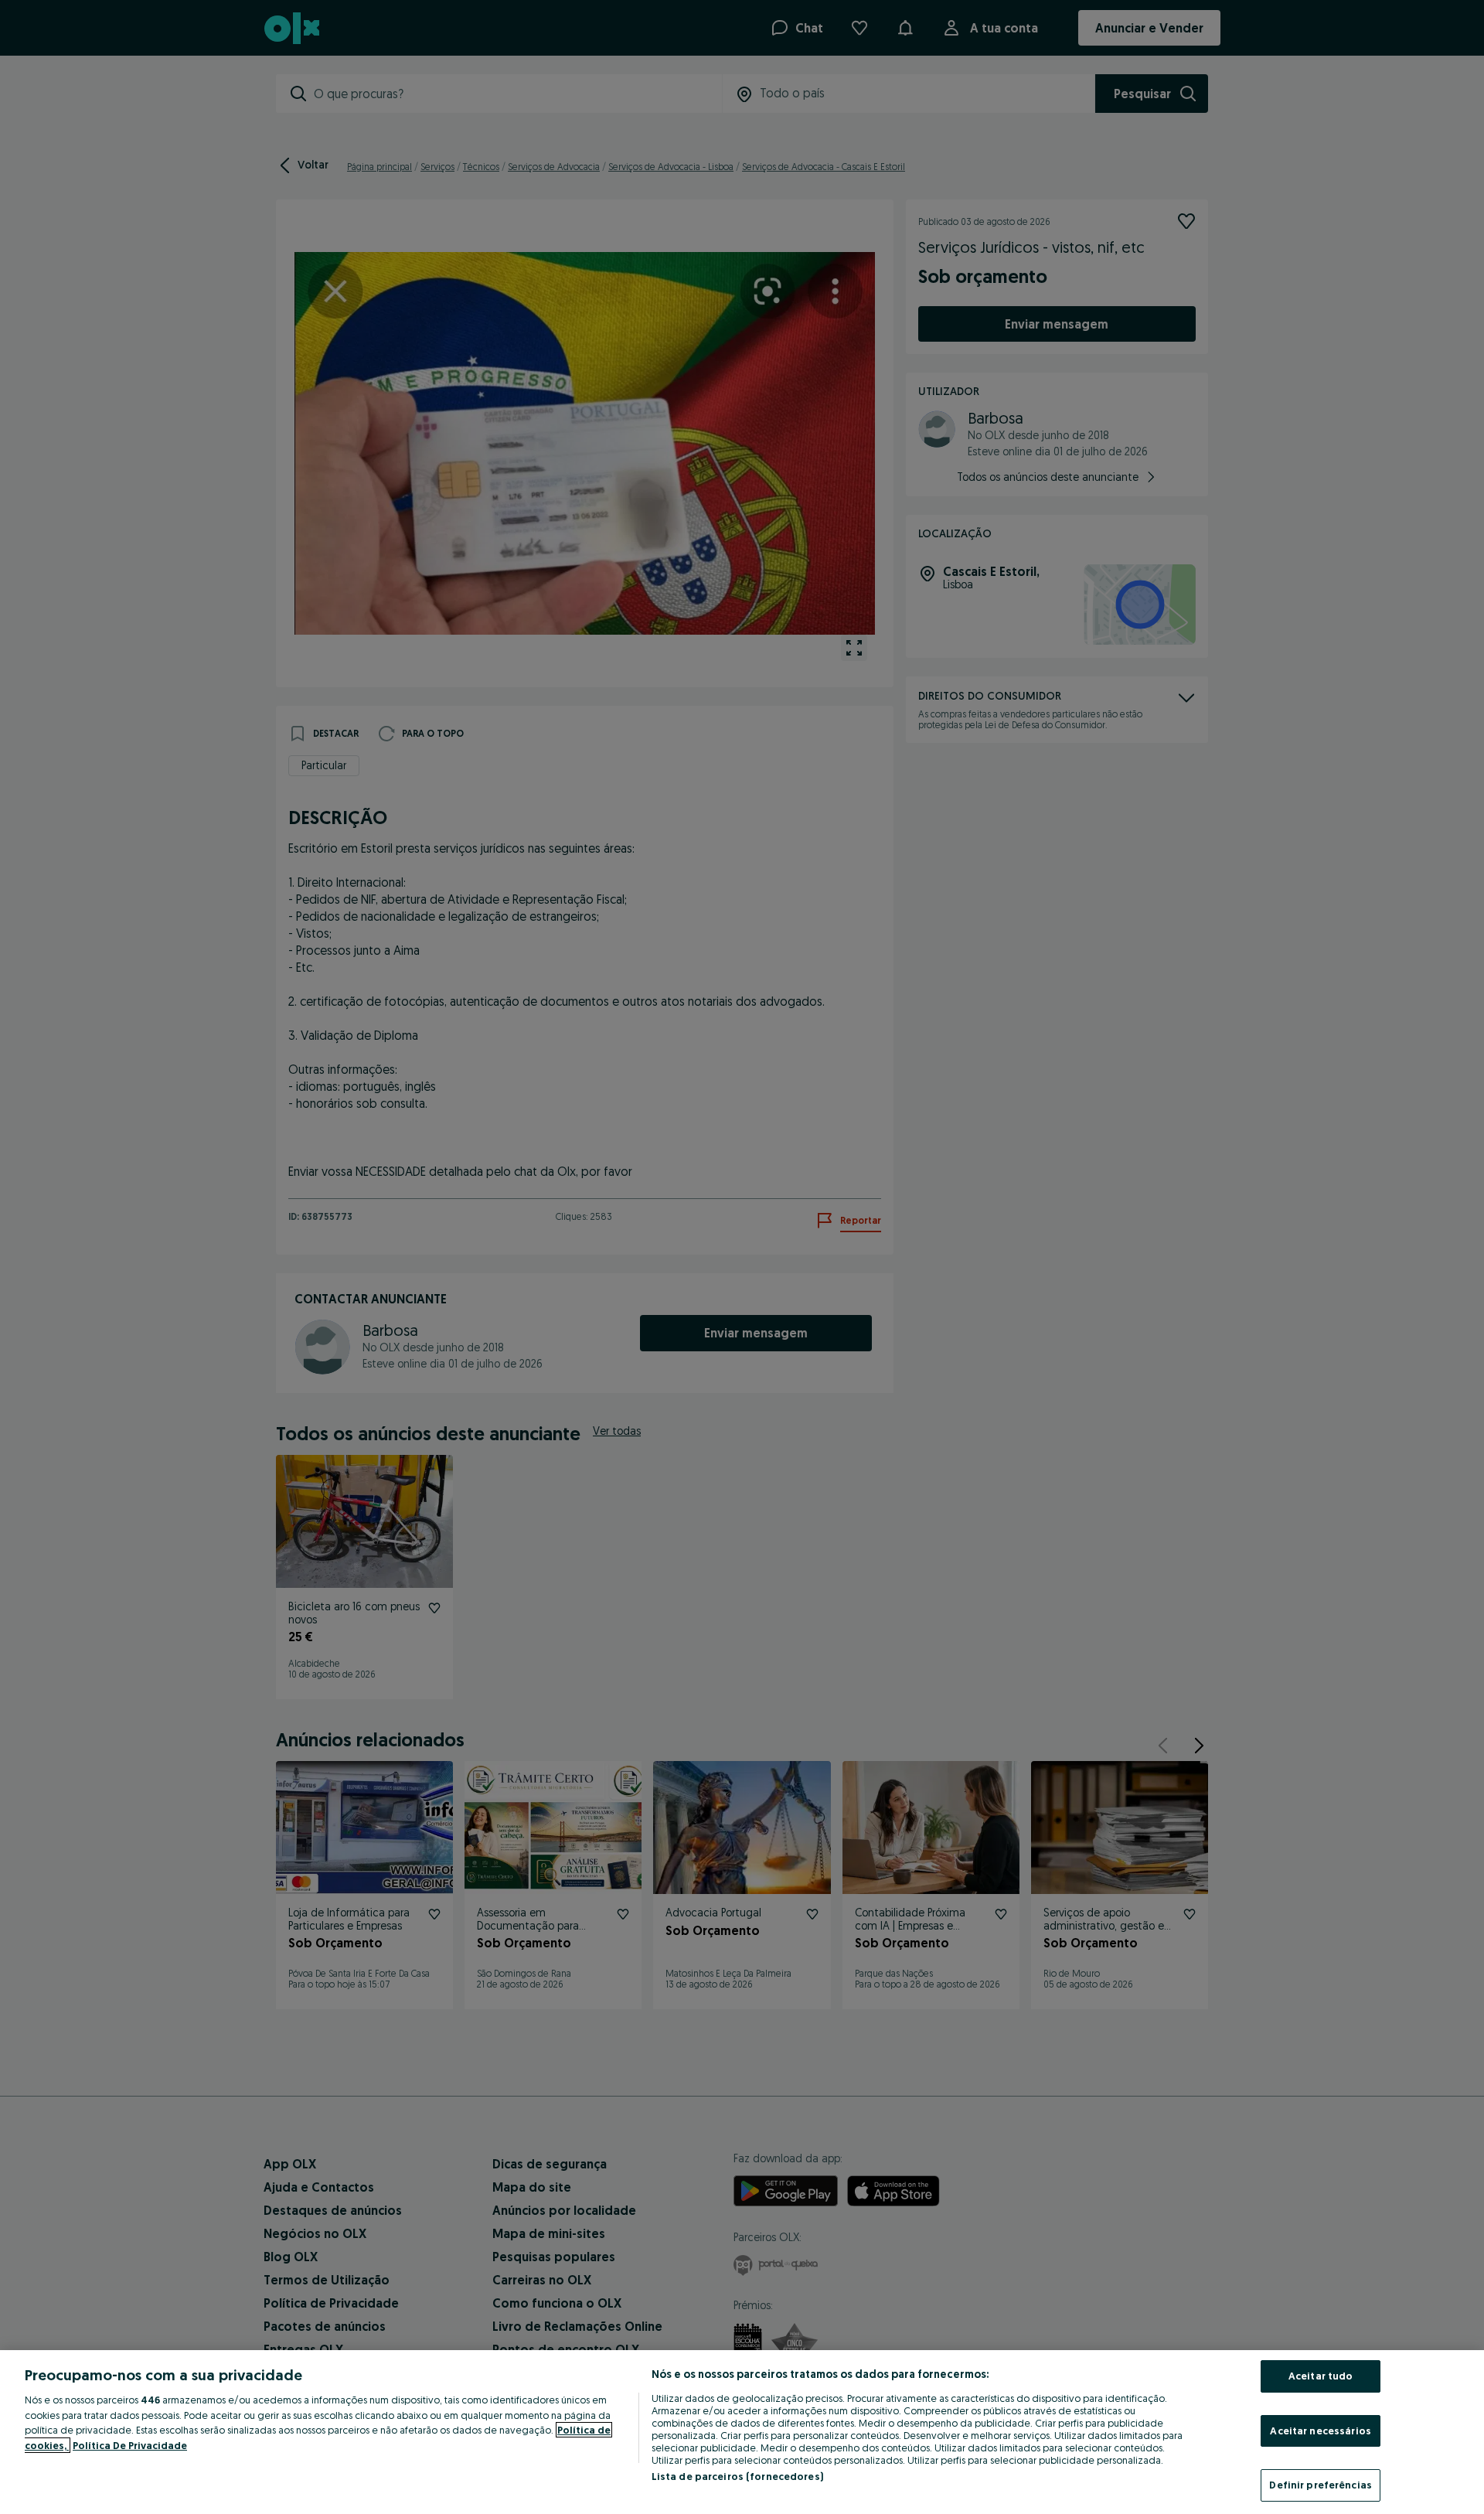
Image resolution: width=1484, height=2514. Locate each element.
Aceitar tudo (1321, 2376)
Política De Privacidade (130, 2445)
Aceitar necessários (1320, 2431)
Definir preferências (1321, 2485)
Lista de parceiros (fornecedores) (737, 2476)
